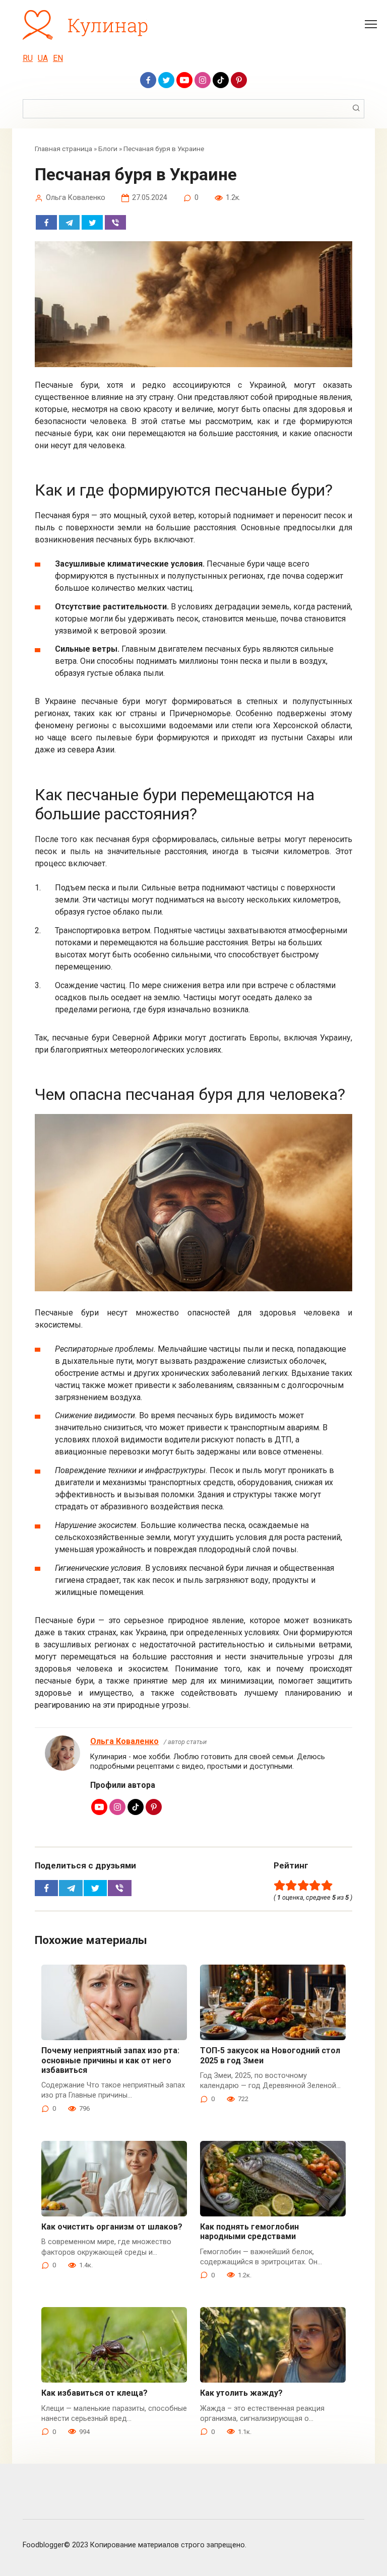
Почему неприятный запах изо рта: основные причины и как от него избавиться (110, 2060)
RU (28, 58)
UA (43, 58)
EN (58, 58)
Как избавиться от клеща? (94, 2393)
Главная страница (63, 149)
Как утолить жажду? (241, 2393)
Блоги (108, 149)
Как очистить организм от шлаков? (112, 2227)
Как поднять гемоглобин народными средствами (249, 2232)
